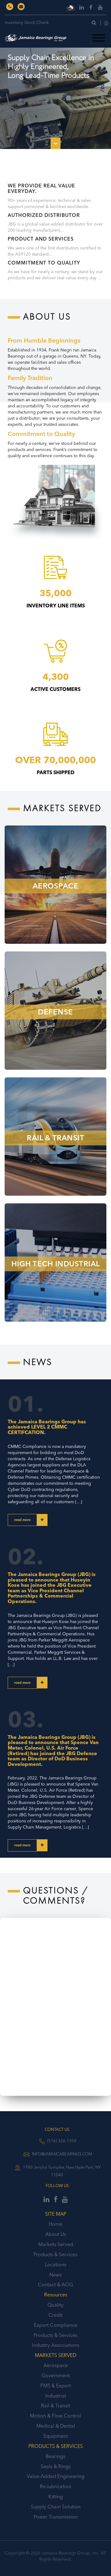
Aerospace (56, 2365)
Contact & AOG (55, 2284)
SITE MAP (56, 2214)
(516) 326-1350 (62, 2141)
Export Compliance (56, 2325)
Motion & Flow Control (55, 2416)
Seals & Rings (56, 2466)
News (55, 2275)
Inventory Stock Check (27, 22)
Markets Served (56, 2244)
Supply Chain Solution (56, 2507)
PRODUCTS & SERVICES (56, 2446)
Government (56, 2375)
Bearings (55, 2456)
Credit (55, 2315)
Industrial (56, 2396)
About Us (56, 2234)
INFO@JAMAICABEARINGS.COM (62, 2154)
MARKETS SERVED (56, 2355)
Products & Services (55, 2254)
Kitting (56, 2496)
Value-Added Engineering (56, 2476)
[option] (55, 88)
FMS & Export (56, 2386)
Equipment (56, 2436)
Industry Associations (56, 2345)
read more (22, 1520)
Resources (56, 2295)
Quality (55, 2305)
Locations (55, 2264)
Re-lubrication (55, 2486)
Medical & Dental (56, 2426)
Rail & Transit (55, 2405)
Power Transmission (56, 2517)
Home (55, 2224)
